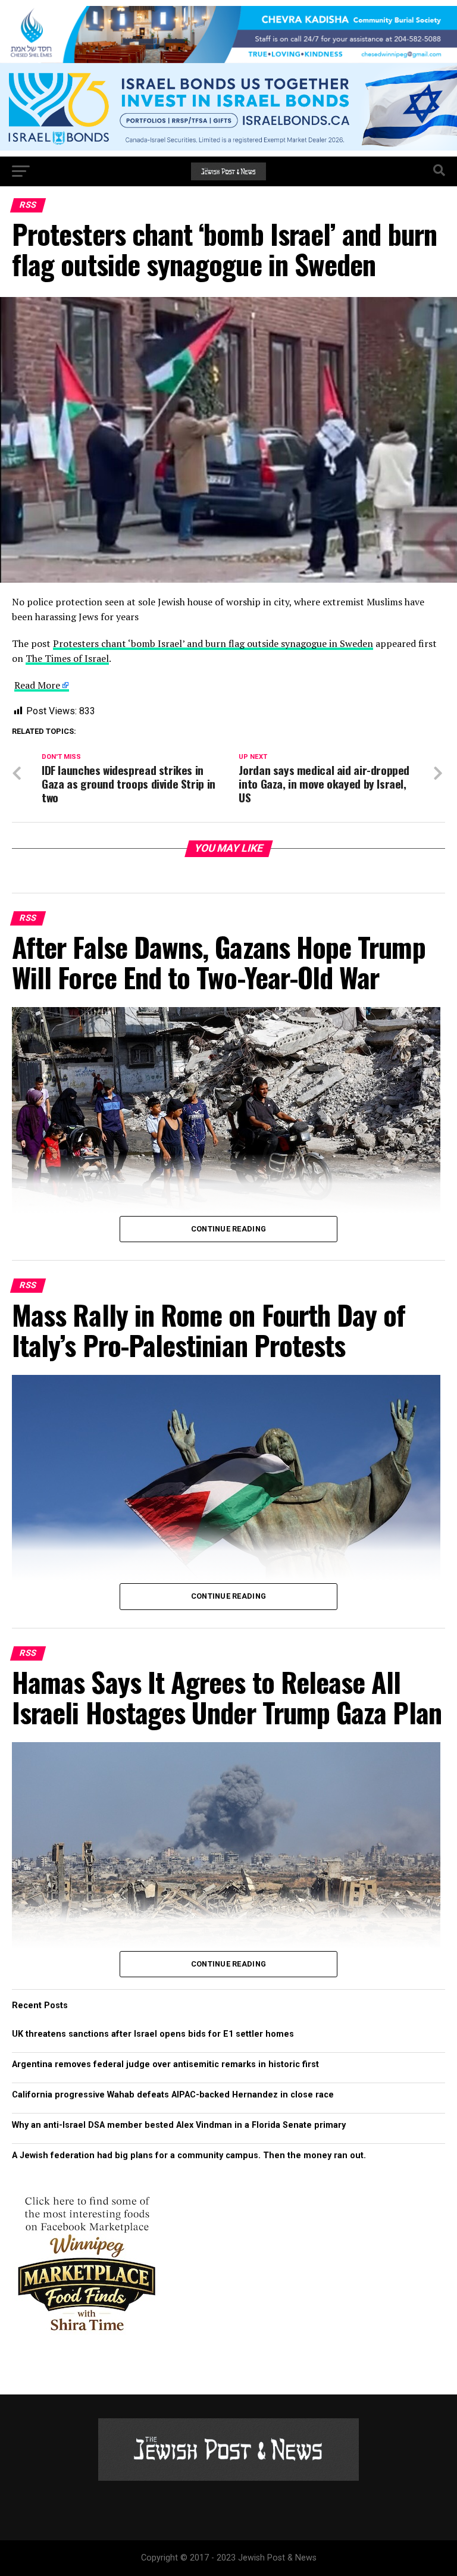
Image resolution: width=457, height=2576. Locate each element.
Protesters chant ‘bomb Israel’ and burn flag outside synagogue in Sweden (213, 643)
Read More (37, 685)
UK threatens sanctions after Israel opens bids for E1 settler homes (153, 2034)
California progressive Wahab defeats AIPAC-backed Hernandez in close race (173, 2095)
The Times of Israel (67, 658)
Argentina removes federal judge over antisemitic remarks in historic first (165, 2064)
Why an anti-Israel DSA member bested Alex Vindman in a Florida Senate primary (179, 2125)
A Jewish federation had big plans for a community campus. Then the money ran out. (189, 2155)
